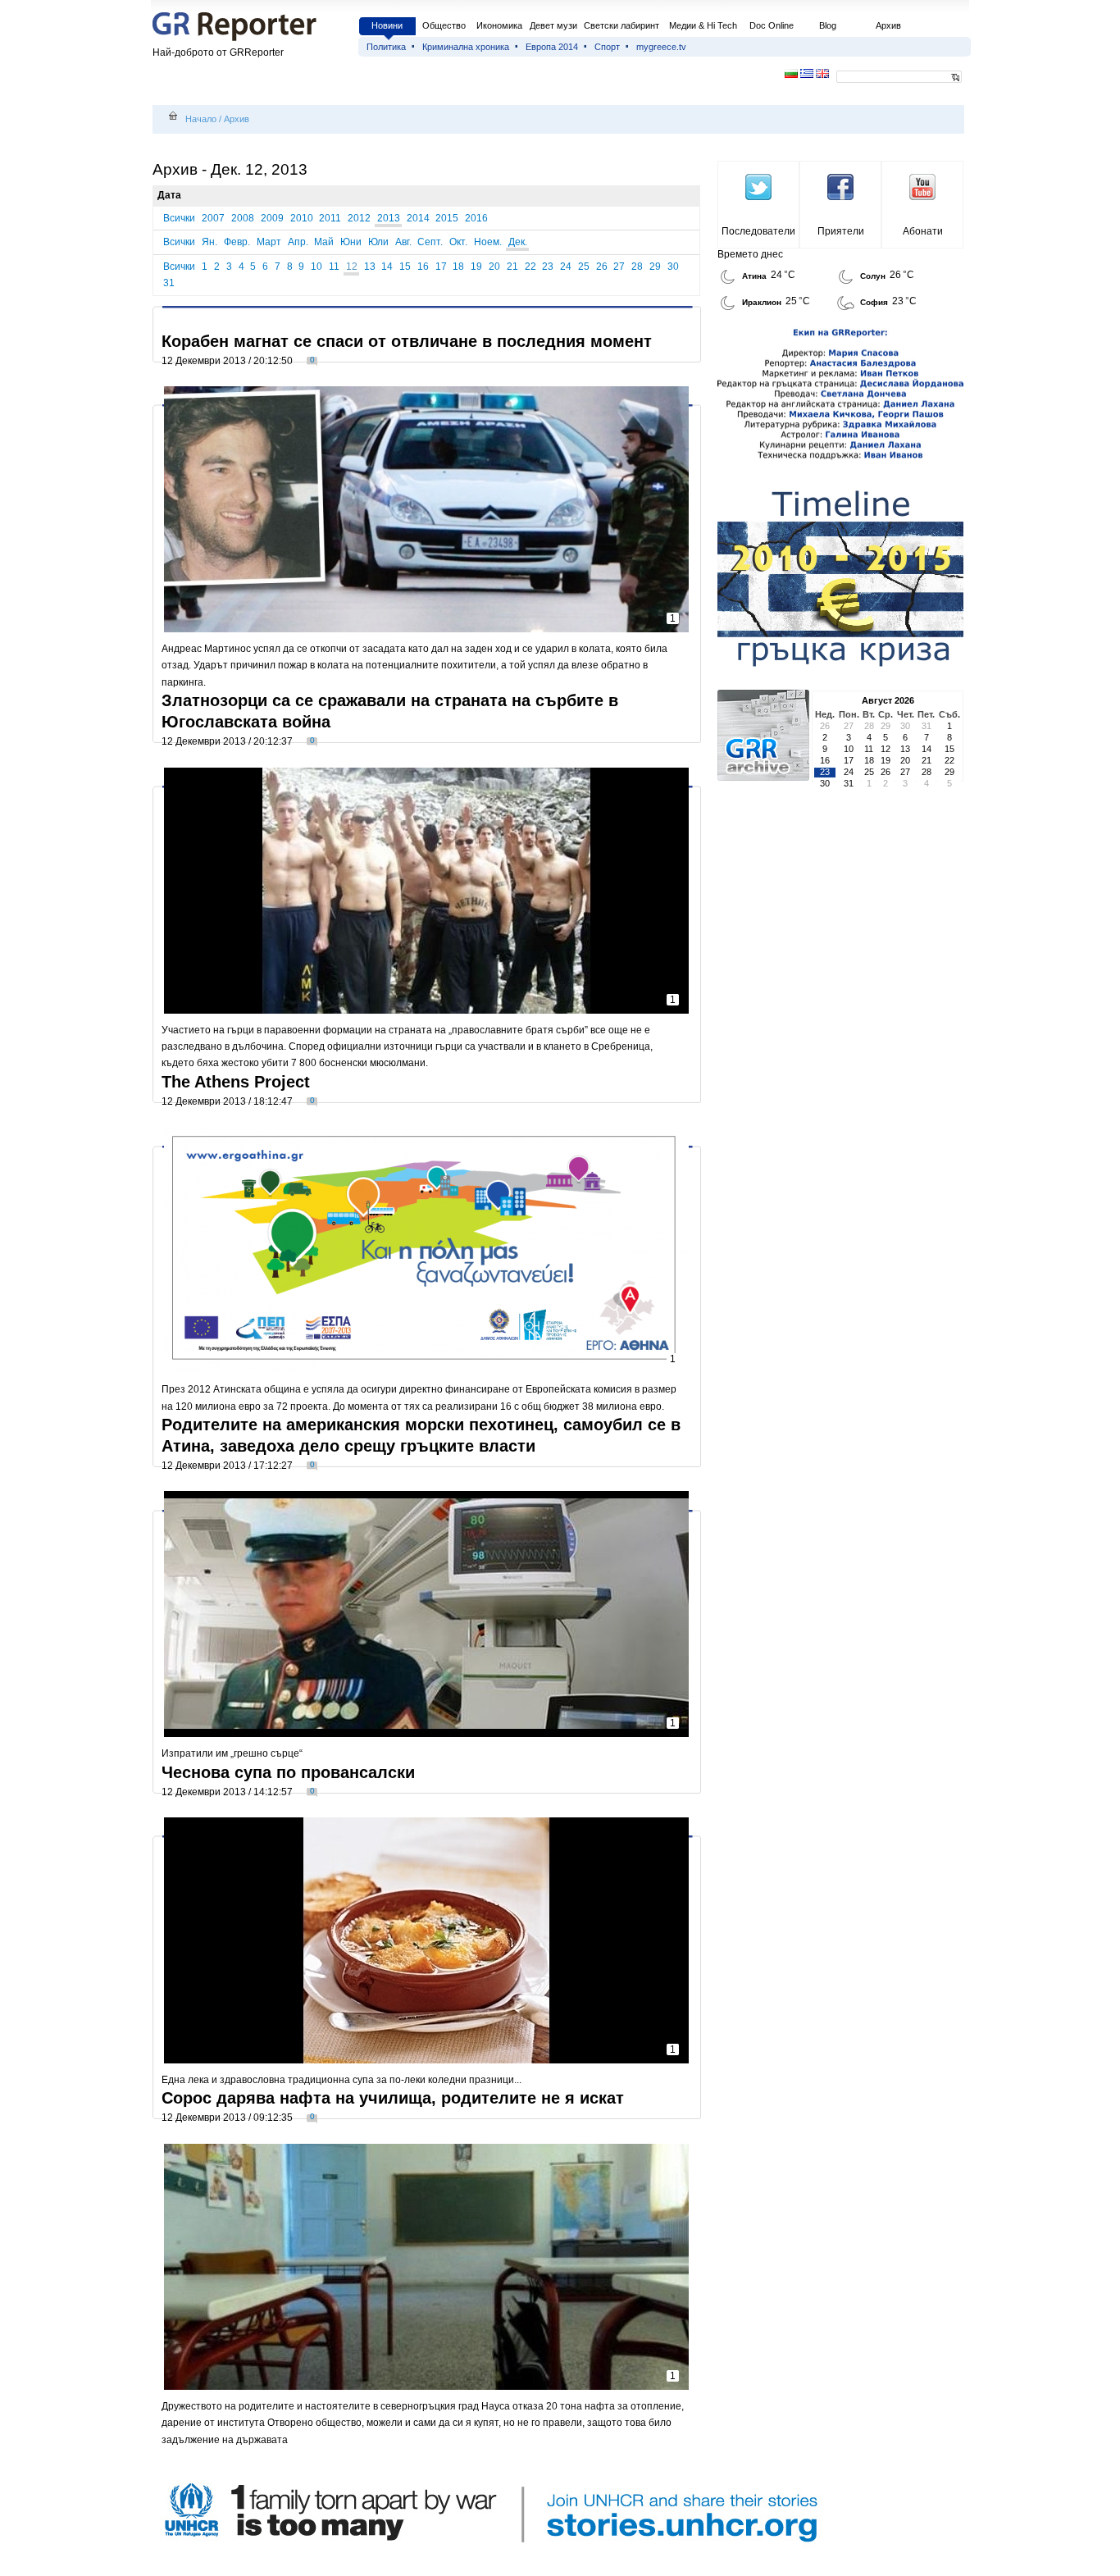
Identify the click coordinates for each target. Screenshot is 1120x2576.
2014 (418, 218)
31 (169, 283)
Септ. (430, 242)
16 (423, 267)
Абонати (923, 231)
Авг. (403, 242)
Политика (386, 47)
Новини (387, 25)
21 (512, 267)
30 (673, 267)
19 (476, 267)
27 (619, 267)
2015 (447, 218)
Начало (201, 119)
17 (441, 267)
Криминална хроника (466, 47)
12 (352, 267)
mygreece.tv (661, 47)
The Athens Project (236, 1082)
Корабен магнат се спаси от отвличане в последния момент (407, 341)
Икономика (499, 25)
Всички (179, 218)
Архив (888, 25)
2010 (302, 218)
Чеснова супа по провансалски (288, 1772)
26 (602, 267)
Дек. (518, 242)
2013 (389, 218)
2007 (213, 218)
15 (405, 267)
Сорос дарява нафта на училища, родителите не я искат (393, 2098)
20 (494, 267)
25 (584, 267)
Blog (828, 25)
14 (387, 267)
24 (566, 267)
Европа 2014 (552, 47)
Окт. (458, 242)
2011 (330, 218)
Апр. (298, 242)
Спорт (607, 47)
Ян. (209, 242)
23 (548, 267)
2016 (476, 218)
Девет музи (553, 25)
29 (655, 267)
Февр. (237, 242)
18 (458, 267)
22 (530, 267)
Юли (378, 242)
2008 (243, 218)
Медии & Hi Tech (703, 25)
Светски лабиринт (621, 25)
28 (637, 267)
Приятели (841, 231)
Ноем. (488, 242)
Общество (444, 25)
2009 (272, 218)
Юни (351, 242)
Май (324, 242)
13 (370, 267)
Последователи (758, 231)
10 (316, 267)
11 (334, 267)
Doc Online (772, 25)
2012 (359, 218)
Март (269, 242)
